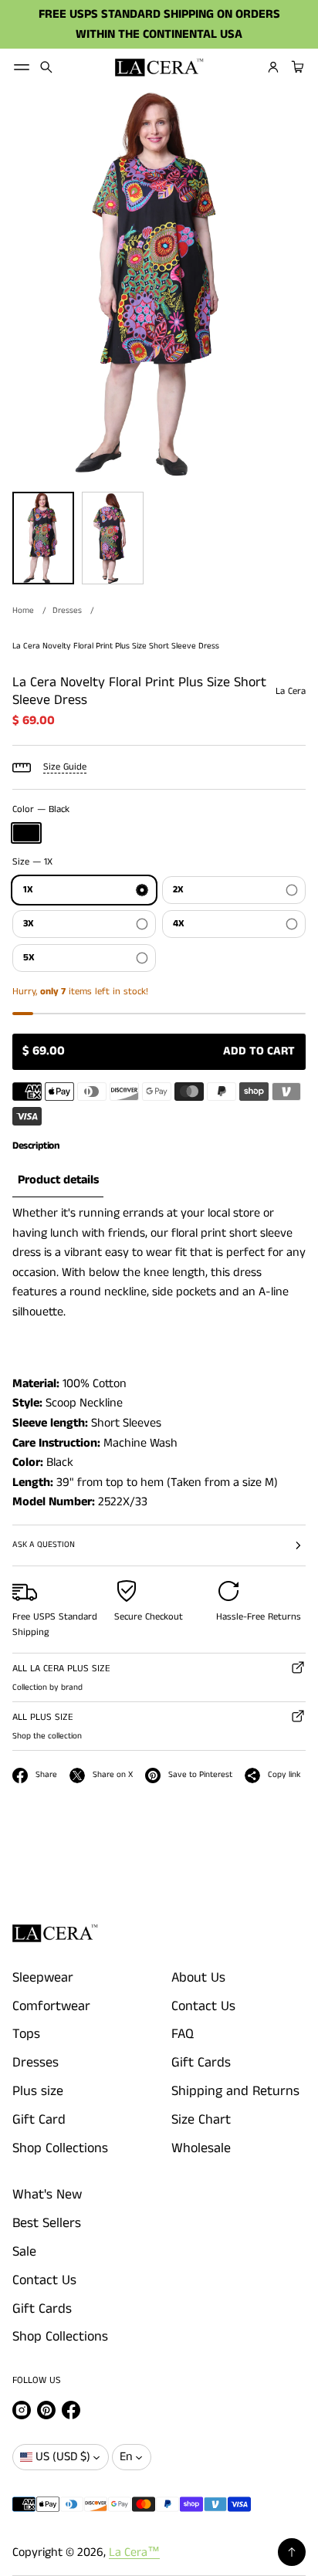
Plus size (38, 2091)
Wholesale (201, 2148)
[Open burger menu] (22, 67)
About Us (198, 1978)
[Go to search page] (46, 67)
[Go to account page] (273, 67)
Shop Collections (60, 2148)
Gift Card (39, 2120)
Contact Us (203, 2006)
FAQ (183, 2034)
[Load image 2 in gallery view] (113, 538)
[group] (58, 1181)
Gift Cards (201, 2063)
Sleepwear (43, 1978)
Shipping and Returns (235, 2091)
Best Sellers (47, 2223)
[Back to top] (292, 2552)
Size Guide (65, 767)
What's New (47, 2195)
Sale (24, 2252)
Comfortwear (51, 2006)
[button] (46, 67)
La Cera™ (134, 2552)
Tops (26, 2034)
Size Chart (201, 2120)
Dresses (67, 611)
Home (23, 611)
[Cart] (296, 67)
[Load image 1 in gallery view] (43, 538)
